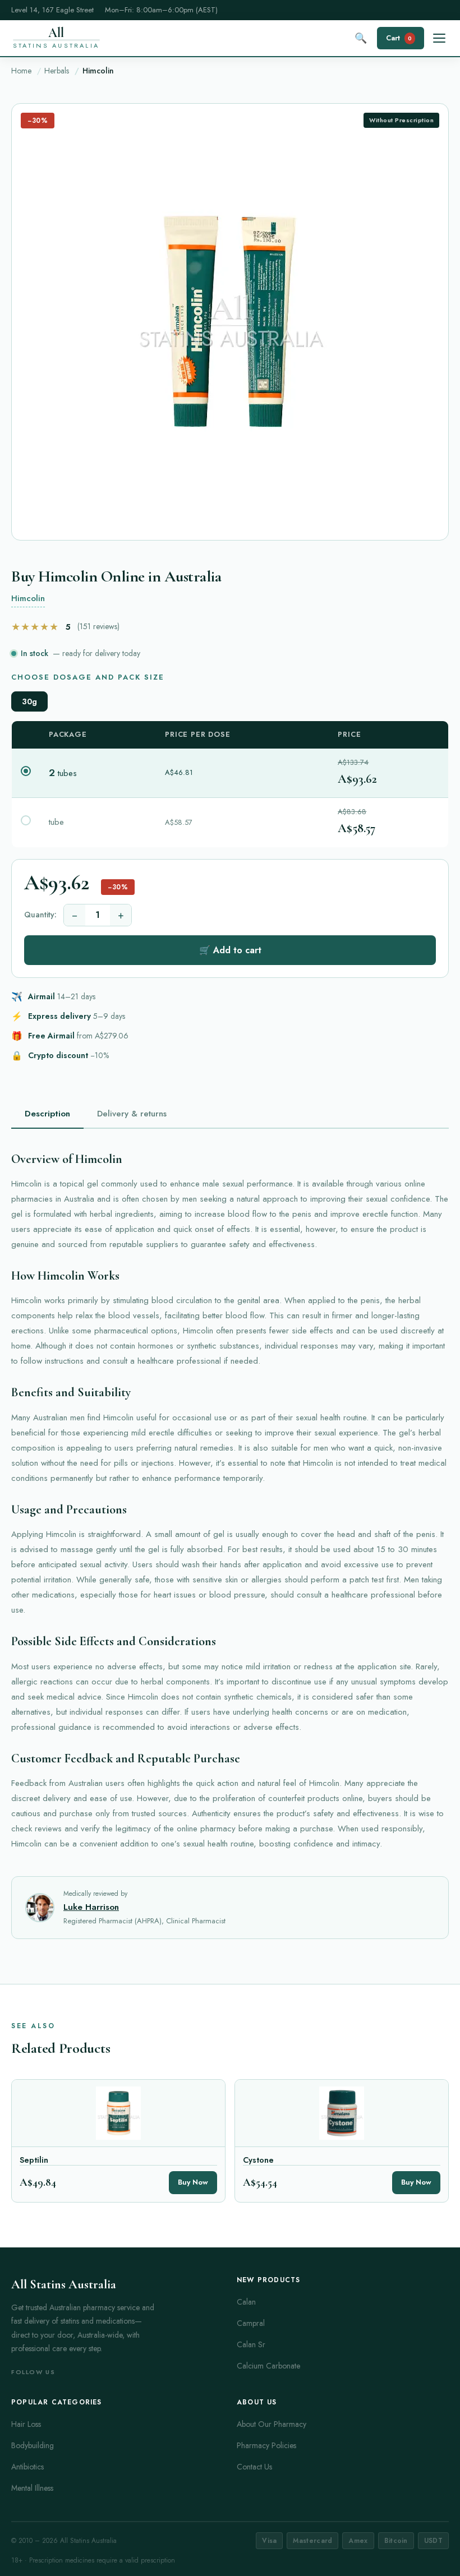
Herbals (57, 71)
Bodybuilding (33, 2445)
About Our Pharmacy (272, 2424)
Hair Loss (26, 2424)
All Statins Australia (64, 2284)
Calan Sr (251, 2344)
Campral (251, 2323)
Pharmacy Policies (266, 2445)
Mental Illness (32, 2488)
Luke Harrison (91, 1907)
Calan (246, 2302)
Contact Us (254, 2467)
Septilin (34, 2160)
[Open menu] (439, 38)
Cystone (258, 2160)
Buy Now (193, 2182)
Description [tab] (47, 1114)
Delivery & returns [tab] (132, 1114)
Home (21, 71)
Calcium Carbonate (268, 2366)
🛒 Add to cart (230, 950)
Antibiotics (27, 2467)
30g (29, 701)
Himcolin (28, 598)
